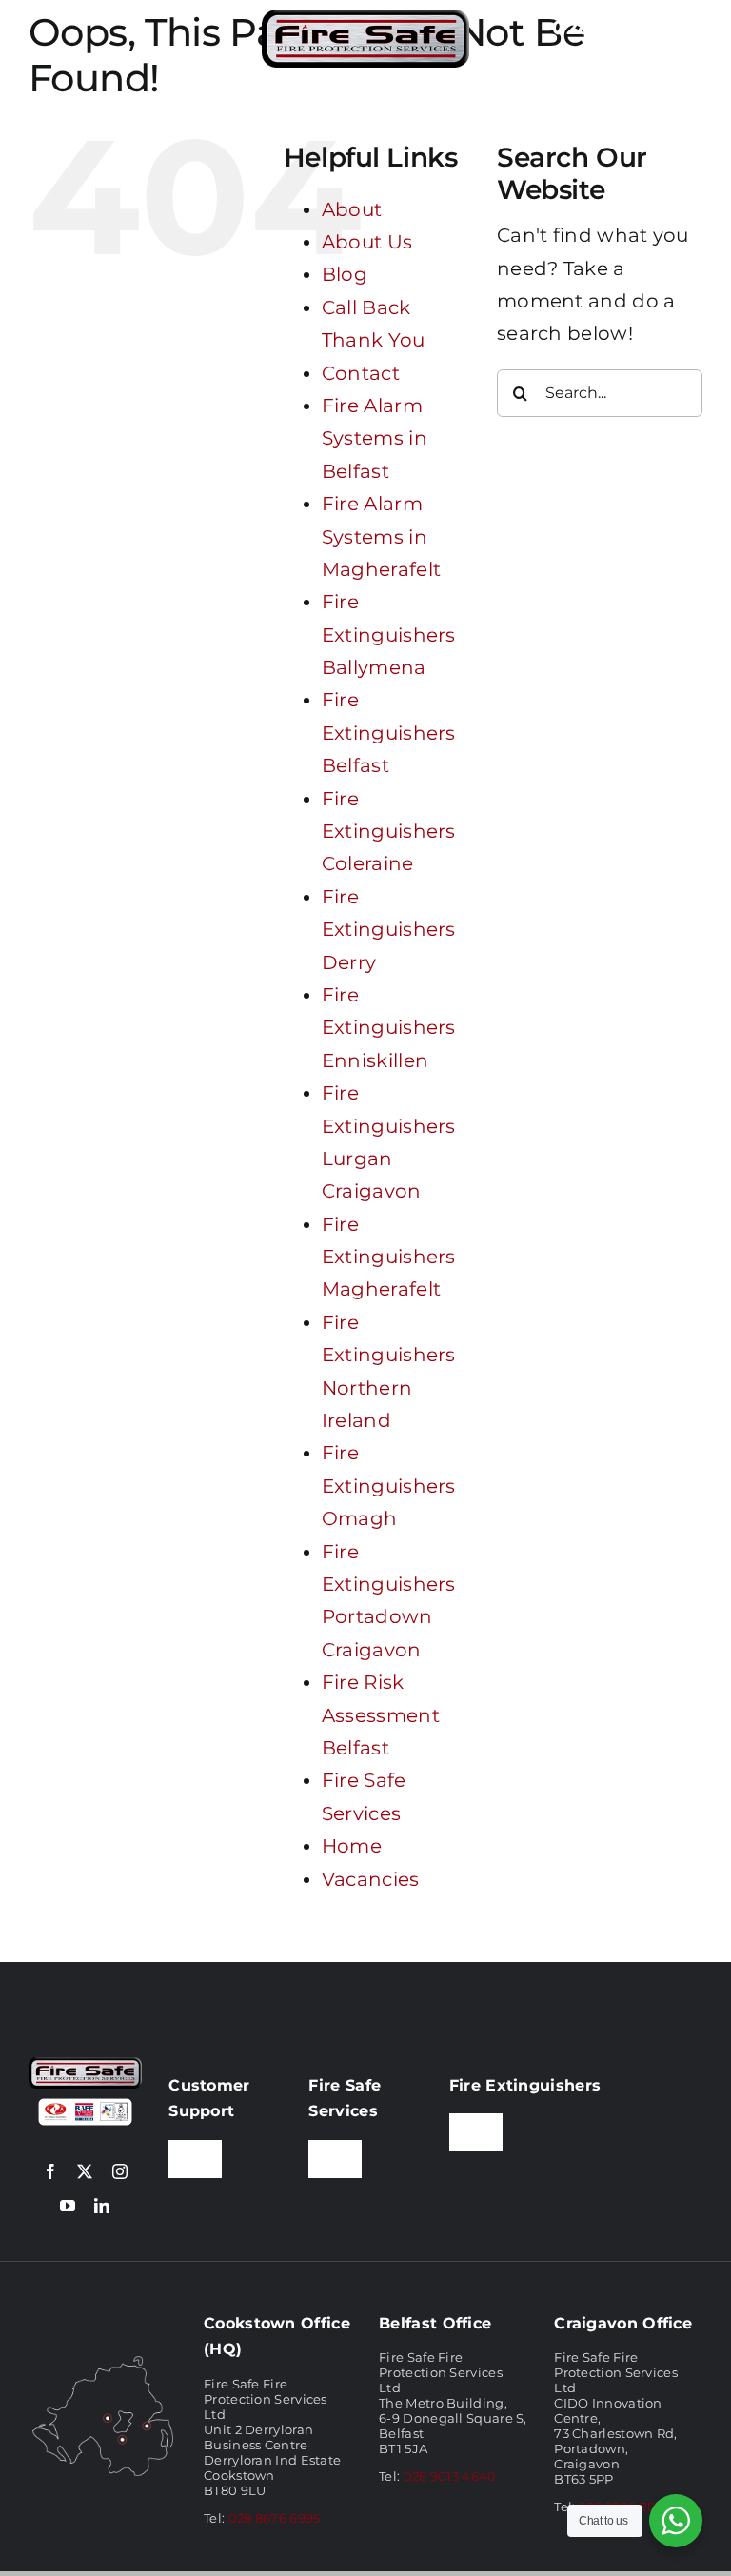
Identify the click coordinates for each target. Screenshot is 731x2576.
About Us (367, 242)
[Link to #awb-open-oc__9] (50, 39)
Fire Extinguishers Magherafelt (389, 1257)
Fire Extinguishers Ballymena (389, 634)
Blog (345, 274)
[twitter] (85, 2171)
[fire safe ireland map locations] (103, 2362)
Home (352, 1846)
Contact (361, 373)
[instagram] (120, 2171)
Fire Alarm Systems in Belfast (375, 438)
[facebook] (50, 2171)
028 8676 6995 (275, 2518)
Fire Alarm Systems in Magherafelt (381, 536)
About (352, 209)
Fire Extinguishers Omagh (389, 1486)
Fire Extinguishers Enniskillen (389, 1028)
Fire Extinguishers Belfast (389, 733)
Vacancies (371, 1879)
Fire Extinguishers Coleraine (389, 832)
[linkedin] (102, 2206)
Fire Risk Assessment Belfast (381, 1715)
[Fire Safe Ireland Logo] (365, 19)
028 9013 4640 (450, 2476)
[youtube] (68, 2206)
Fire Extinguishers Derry (389, 930)
